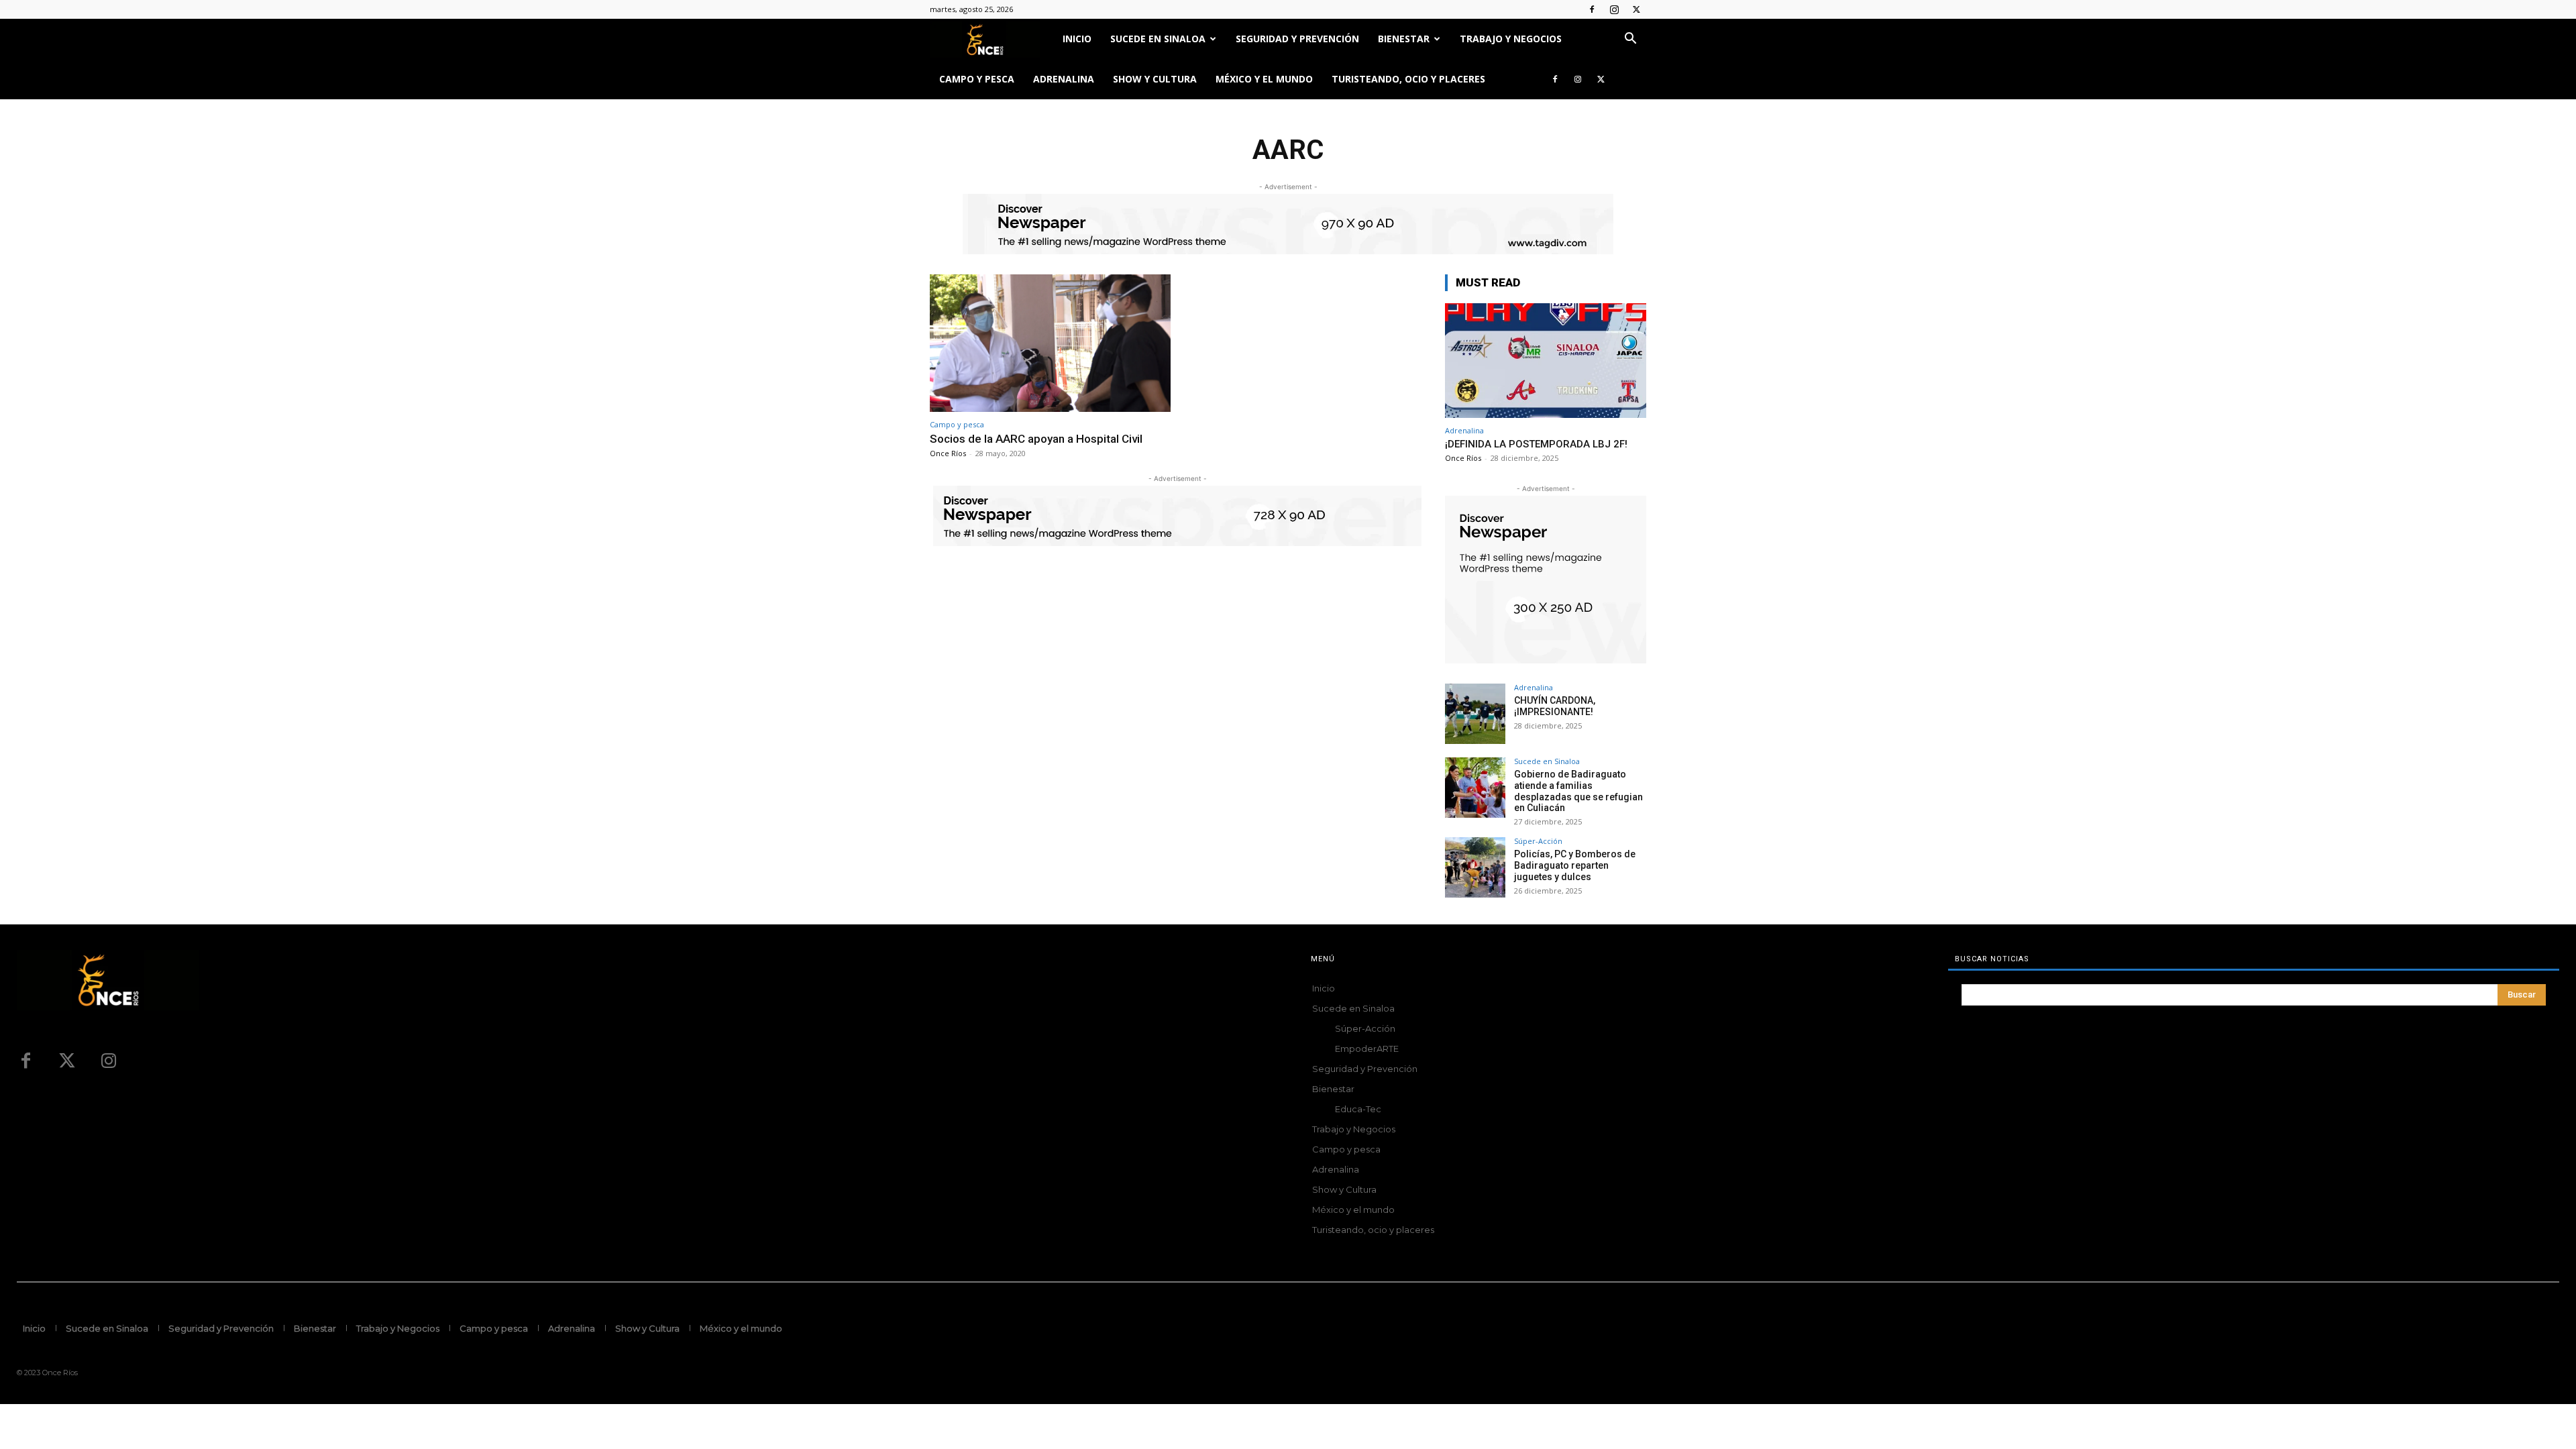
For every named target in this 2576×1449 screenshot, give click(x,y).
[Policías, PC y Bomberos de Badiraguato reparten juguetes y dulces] (1475, 867)
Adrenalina (1064, 79)
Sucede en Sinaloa (1158, 39)
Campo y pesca (977, 79)
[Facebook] (1592, 9)
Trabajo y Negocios (1511, 39)
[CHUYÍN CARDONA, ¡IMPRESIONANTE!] (1475, 714)
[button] (1630, 40)
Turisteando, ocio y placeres (1408, 79)
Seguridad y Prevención (1297, 39)
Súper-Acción (1538, 841)
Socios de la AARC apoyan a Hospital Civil (1036, 439)
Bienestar (1404, 39)
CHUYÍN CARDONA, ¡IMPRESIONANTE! (1555, 706)
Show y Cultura (1155, 79)
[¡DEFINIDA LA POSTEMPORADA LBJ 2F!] (1546, 361)
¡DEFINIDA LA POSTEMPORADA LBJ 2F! (1536, 444)
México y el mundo (1264, 79)
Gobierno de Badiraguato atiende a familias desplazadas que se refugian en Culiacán (1578, 791)
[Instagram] (1614, 9)
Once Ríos (948, 453)
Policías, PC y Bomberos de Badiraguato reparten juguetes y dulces (1575, 865)
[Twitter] (1636, 9)
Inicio (1077, 39)
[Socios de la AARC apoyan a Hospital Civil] (1050, 343)
